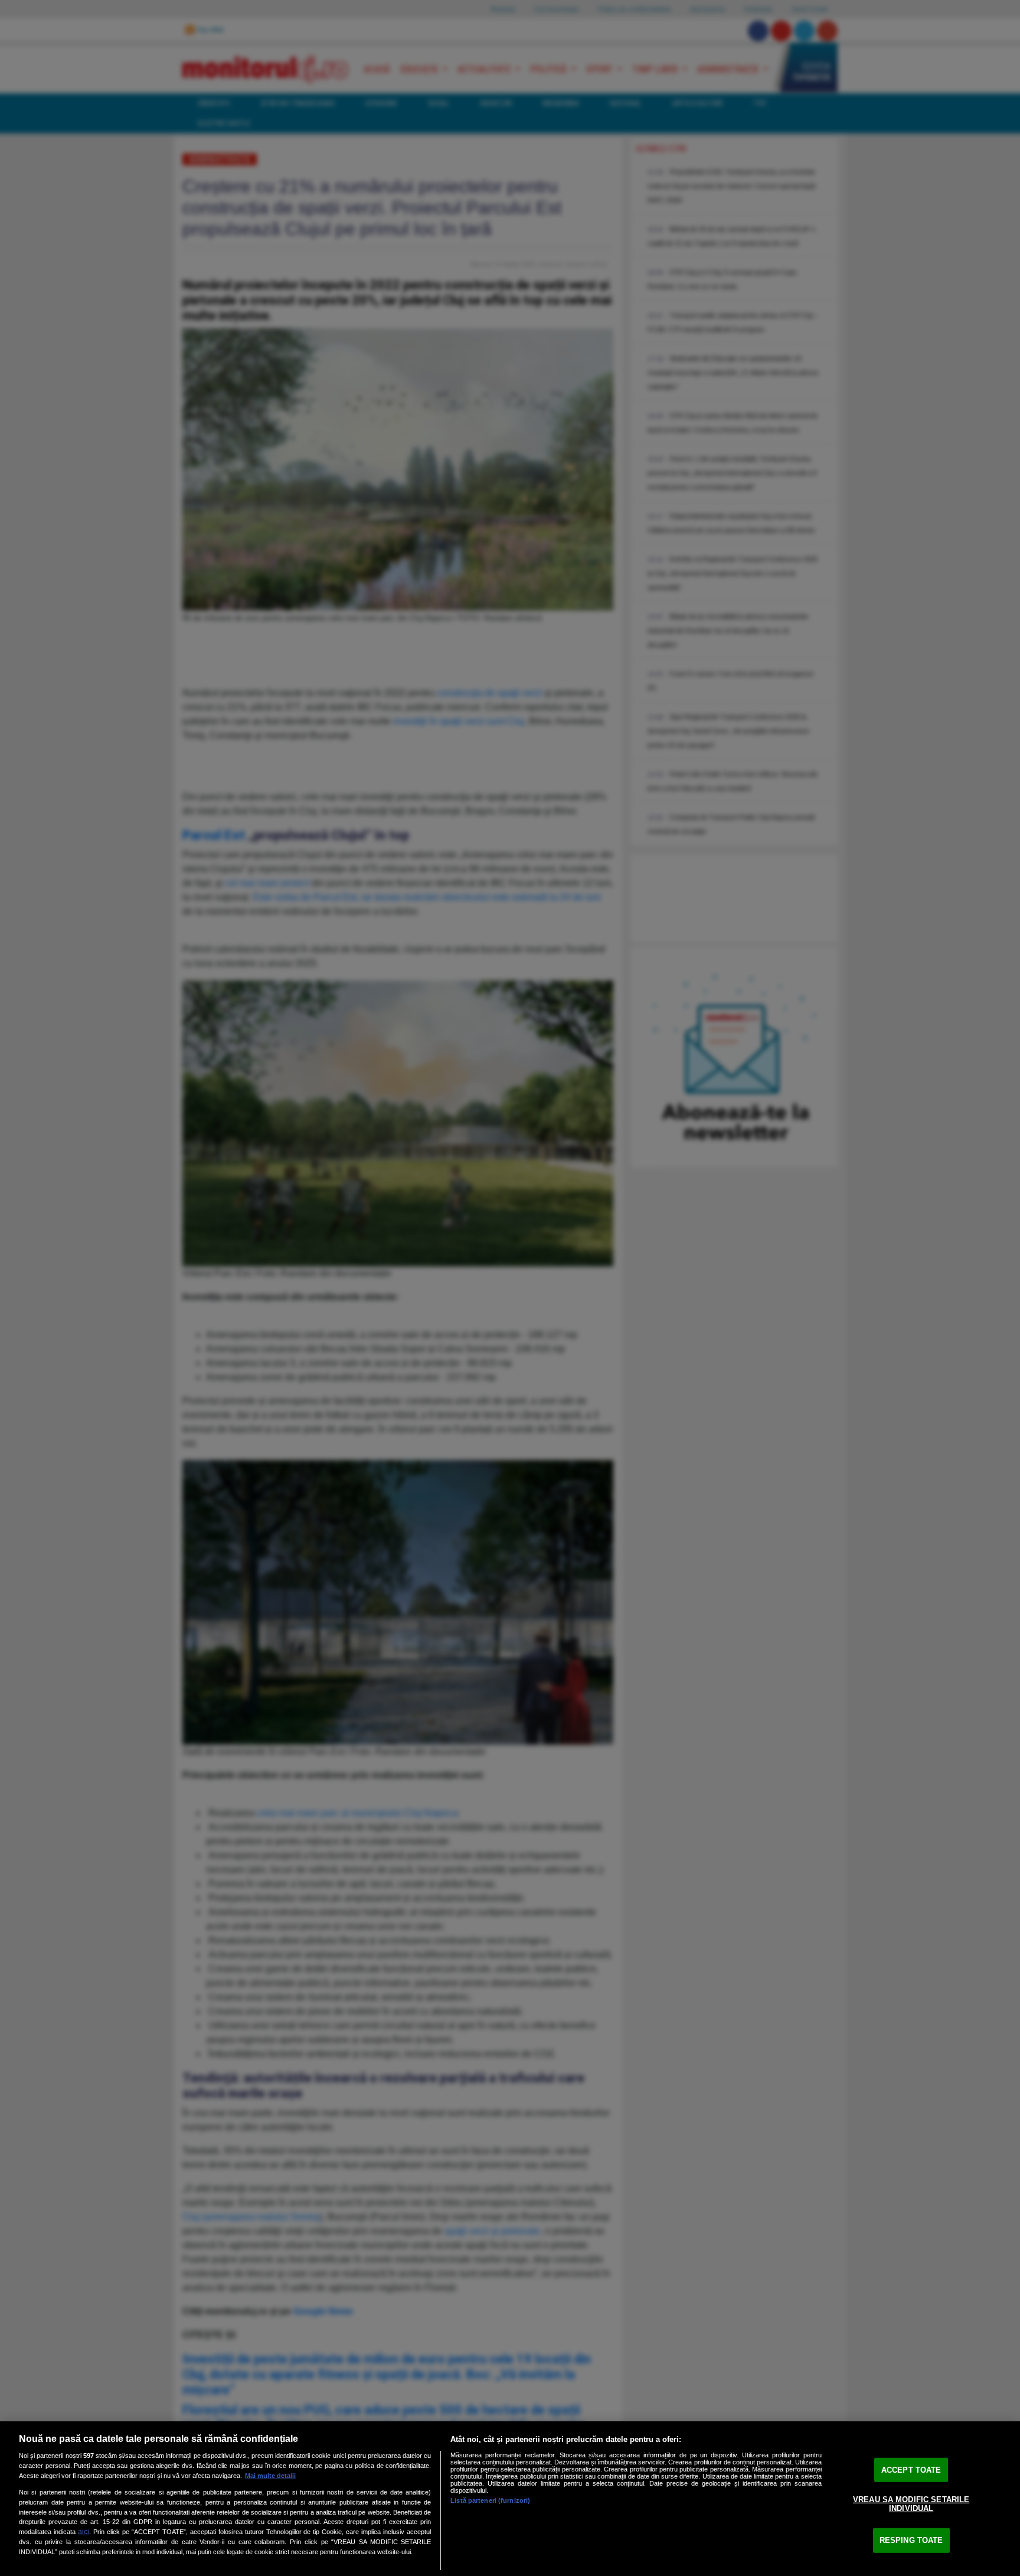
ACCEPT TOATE (911, 2470)
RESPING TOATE (911, 2540)
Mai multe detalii (270, 2476)
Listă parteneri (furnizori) (490, 2500)
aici (84, 2532)
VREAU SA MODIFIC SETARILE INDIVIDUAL (911, 2504)
